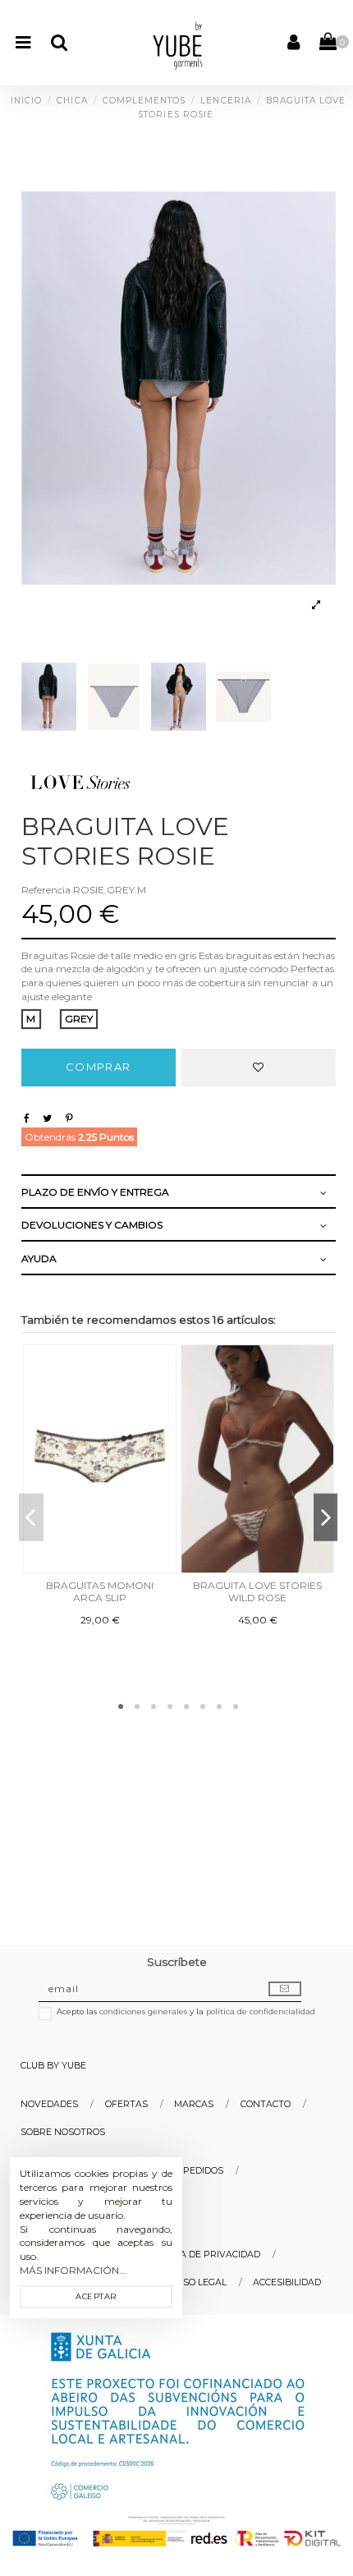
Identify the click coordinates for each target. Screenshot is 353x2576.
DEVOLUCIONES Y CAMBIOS (92, 1225)
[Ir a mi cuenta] (293, 43)
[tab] (174, 1193)
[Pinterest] (72, 1118)
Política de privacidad (203, 2255)
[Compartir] (29, 1118)
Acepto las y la (186, 2011)
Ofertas (126, 2104)
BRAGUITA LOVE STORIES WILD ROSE (257, 1591)
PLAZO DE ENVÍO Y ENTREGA (95, 1192)
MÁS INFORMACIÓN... (73, 2270)
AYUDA (39, 1258)
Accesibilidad (287, 2282)
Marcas (194, 2104)
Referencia (46, 890)
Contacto (266, 2104)
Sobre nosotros (63, 2132)
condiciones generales (143, 2011)
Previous (31, 1517)
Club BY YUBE (53, 2066)
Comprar (98, 1067)
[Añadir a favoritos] (259, 1068)
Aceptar (96, 2296)
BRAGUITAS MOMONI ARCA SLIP (100, 1591)
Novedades (49, 2104)
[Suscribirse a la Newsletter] (285, 1989)
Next (326, 1517)
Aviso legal (197, 2282)
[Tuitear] (50, 1118)
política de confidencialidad (261, 2011)
